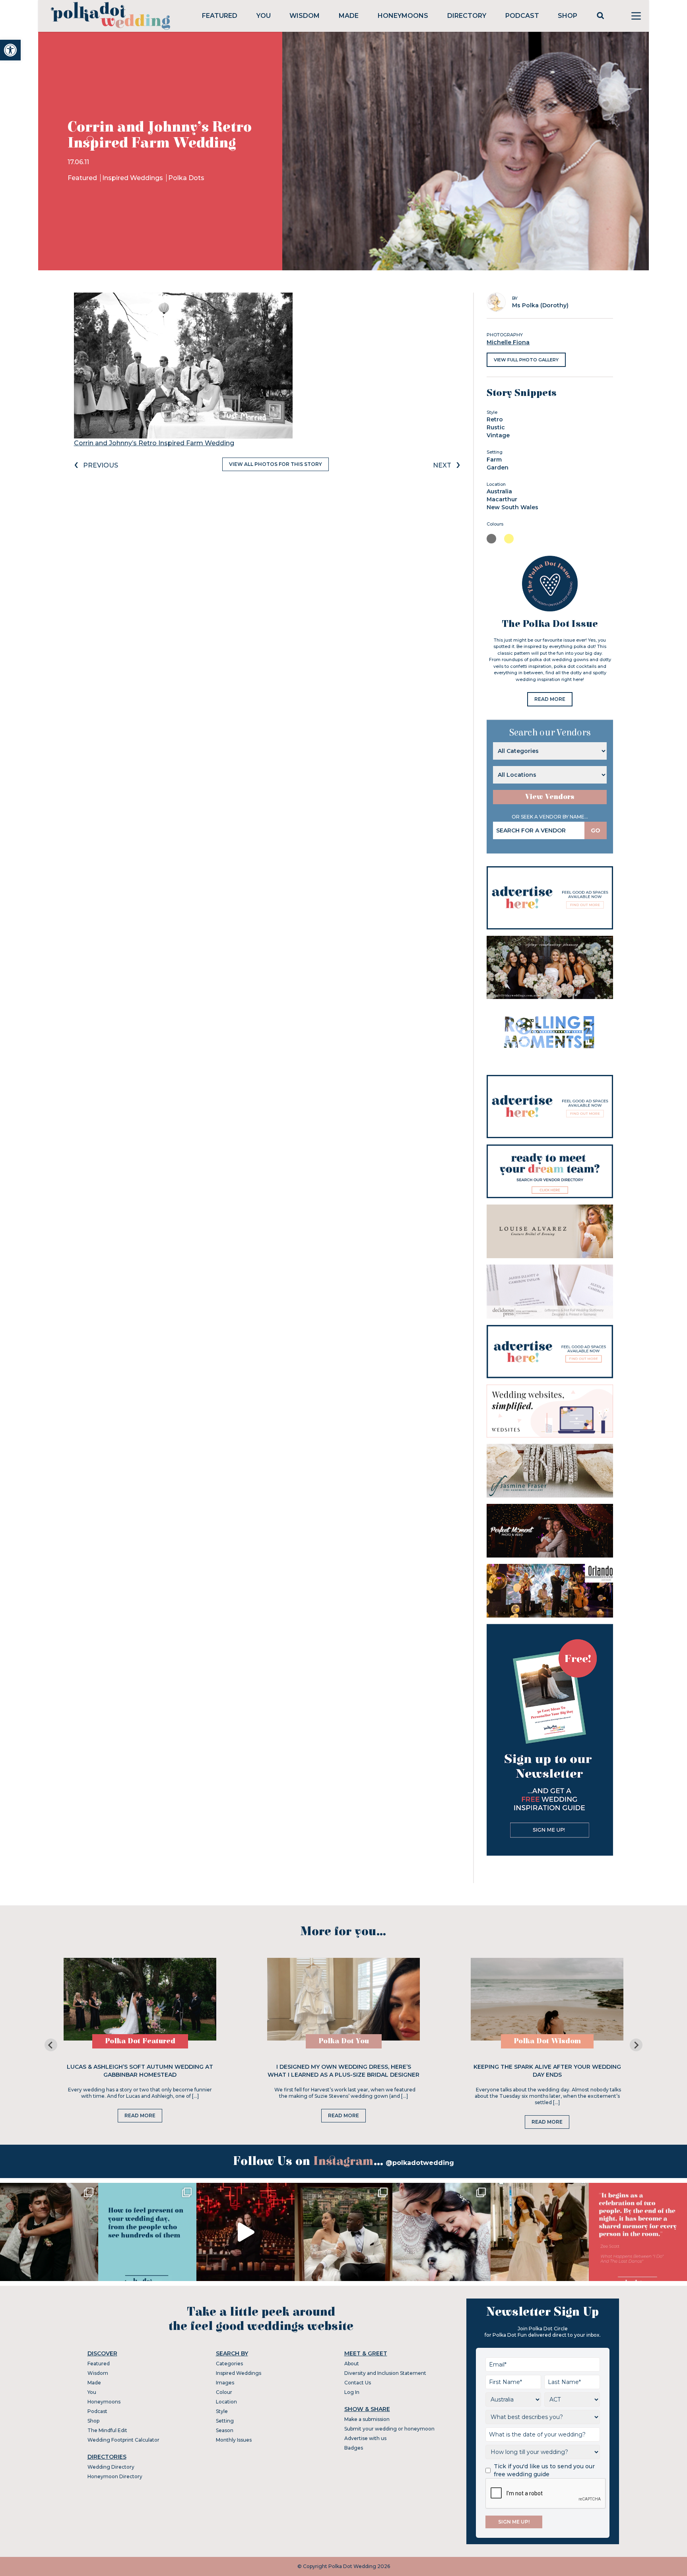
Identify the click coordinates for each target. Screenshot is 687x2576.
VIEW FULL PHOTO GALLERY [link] (526, 360)
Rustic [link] (496, 427)
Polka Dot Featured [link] (140, 2041)
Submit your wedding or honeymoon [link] (389, 2429)
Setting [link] (225, 2421)
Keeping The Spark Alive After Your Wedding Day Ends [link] (547, 2071)
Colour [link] (224, 2392)
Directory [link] (467, 16)
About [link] (352, 2364)
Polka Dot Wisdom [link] (547, 2041)
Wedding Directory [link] (111, 2467)
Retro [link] (495, 419)
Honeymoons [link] (403, 16)
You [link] (264, 16)
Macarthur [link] (502, 499)
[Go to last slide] (51, 2045)
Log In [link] (352, 2392)
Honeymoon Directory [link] (115, 2476)
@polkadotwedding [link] (420, 2163)
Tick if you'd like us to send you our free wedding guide (544, 2470)
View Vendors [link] (550, 797)
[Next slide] (636, 2045)
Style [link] (222, 2411)
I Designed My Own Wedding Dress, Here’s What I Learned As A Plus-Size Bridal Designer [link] (343, 2071)
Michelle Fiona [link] (508, 342)
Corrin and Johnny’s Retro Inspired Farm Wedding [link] (154, 443)
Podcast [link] (522, 16)
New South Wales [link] (512, 507)
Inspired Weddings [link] (133, 178)
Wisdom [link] (305, 16)
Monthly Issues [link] (234, 2440)
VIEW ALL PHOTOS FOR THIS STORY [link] (276, 464)
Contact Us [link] (358, 2383)
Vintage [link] (498, 435)
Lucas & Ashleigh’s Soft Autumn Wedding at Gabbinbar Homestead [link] (140, 2071)
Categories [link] (229, 2364)
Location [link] (226, 2402)
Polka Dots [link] (186, 178)
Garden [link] (498, 467)
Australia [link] (499, 491)
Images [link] (225, 2383)
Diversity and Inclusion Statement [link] (385, 2373)
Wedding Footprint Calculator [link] (123, 2440)
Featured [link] (220, 16)
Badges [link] (354, 2448)
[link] (10, 50)
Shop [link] (568, 16)
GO (596, 830)
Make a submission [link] (367, 2419)
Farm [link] (494, 460)
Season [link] (225, 2430)
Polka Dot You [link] (344, 2041)
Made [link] (349, 16)
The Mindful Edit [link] (107, 2430)
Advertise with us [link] (365, 2438)
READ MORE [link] (550, 699)
